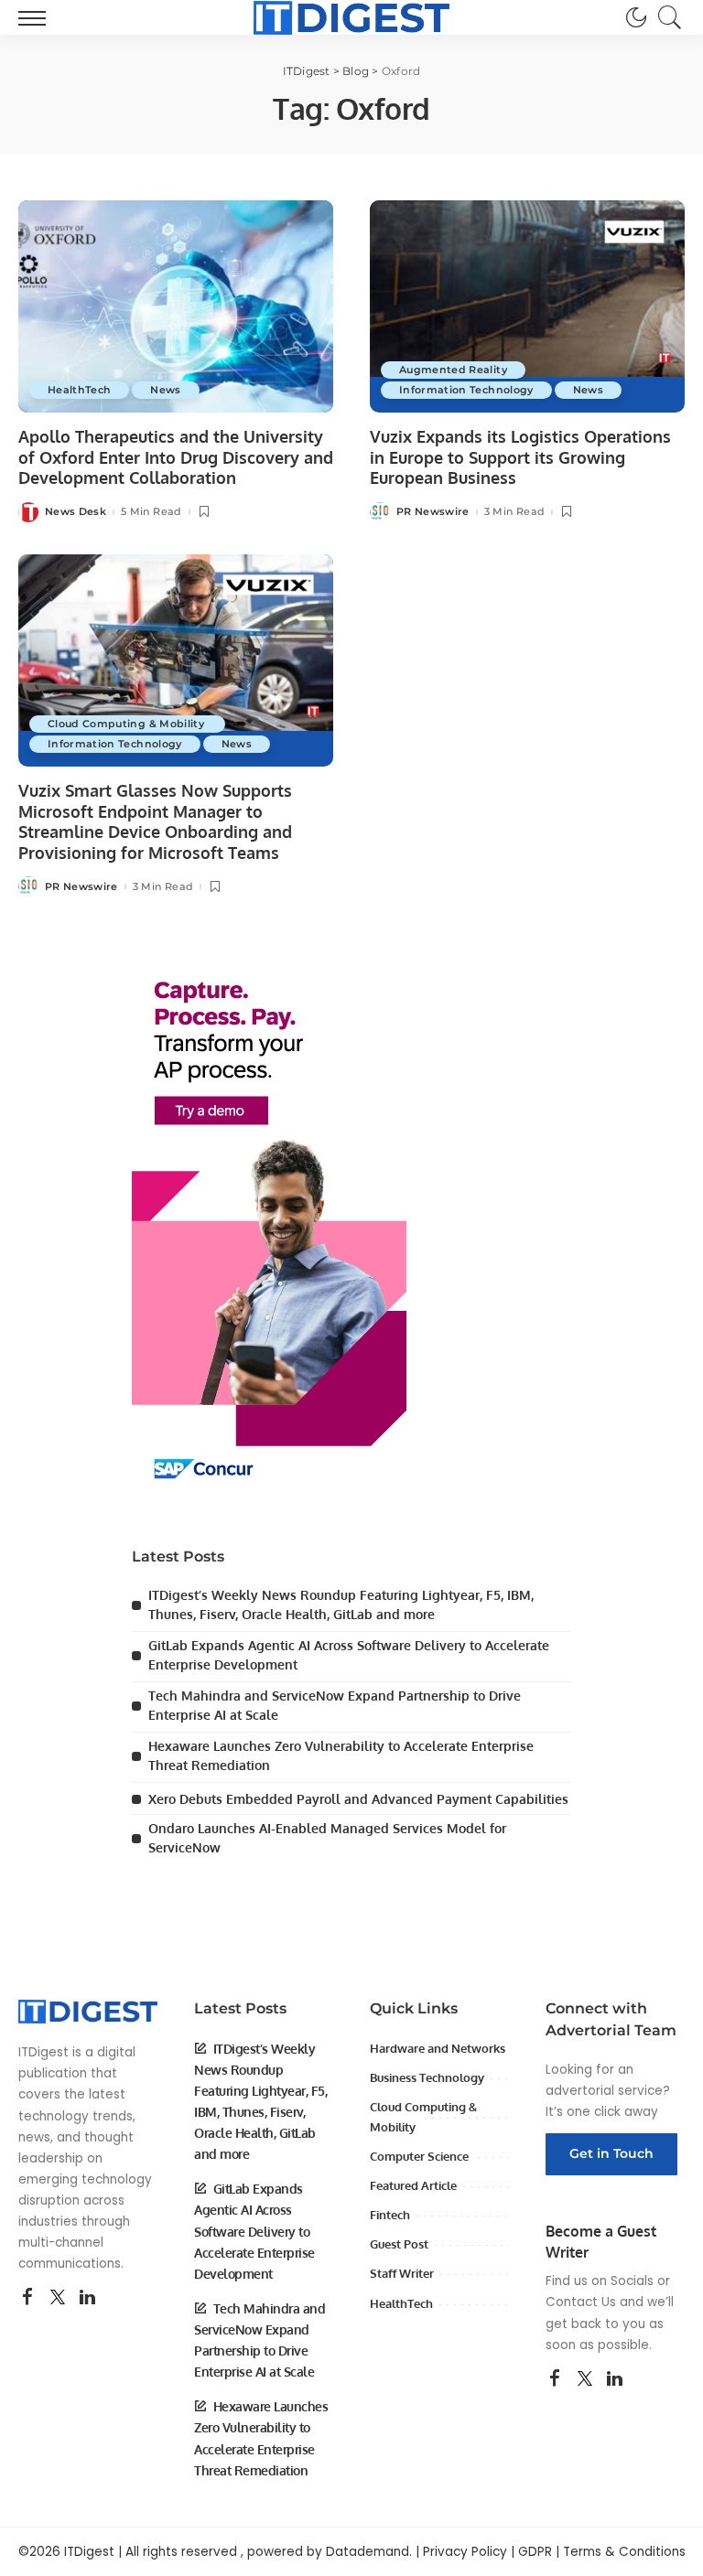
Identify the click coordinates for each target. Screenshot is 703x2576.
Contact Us (581, 2302)
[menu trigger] (37, 17)
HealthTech (79, 390)
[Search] (665, 17)
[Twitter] (58, 2298)
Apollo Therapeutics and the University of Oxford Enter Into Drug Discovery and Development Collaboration (176, 457)
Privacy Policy (465, 2552)
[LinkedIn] (87, 2298)
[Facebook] (27, 2298)
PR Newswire (433, 512)
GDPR (535, 2552)
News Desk (76, 512)
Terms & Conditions (624, 2552)
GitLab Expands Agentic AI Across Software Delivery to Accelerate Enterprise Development (254, 2231)
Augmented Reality (453, 370)
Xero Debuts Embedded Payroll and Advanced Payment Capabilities (358, 1799)
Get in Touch (611, 2153)
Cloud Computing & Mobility (127, 724)
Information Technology (466, 390)
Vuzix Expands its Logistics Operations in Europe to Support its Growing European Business (520, 457)
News (165, 390)
